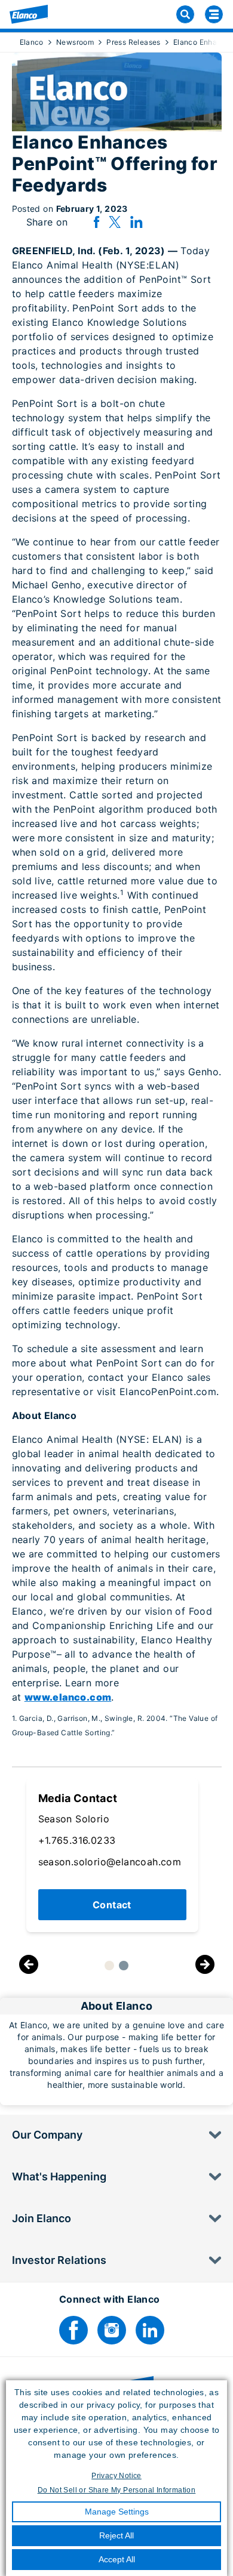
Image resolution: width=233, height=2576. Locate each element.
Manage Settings (117, 2512)
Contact (112, 1905)
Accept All (117, 2559)
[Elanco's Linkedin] (150, 2330)
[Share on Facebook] (96, 222)
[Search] (185, 14)
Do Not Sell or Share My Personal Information (117, 2490)
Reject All (116, 2535)
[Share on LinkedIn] (136, 222)
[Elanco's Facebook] (73, 2330)
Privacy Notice (116, 2476)
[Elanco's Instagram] (112, 2330)
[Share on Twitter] (115, 222)
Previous (29, 1965)
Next (205, 1965)
